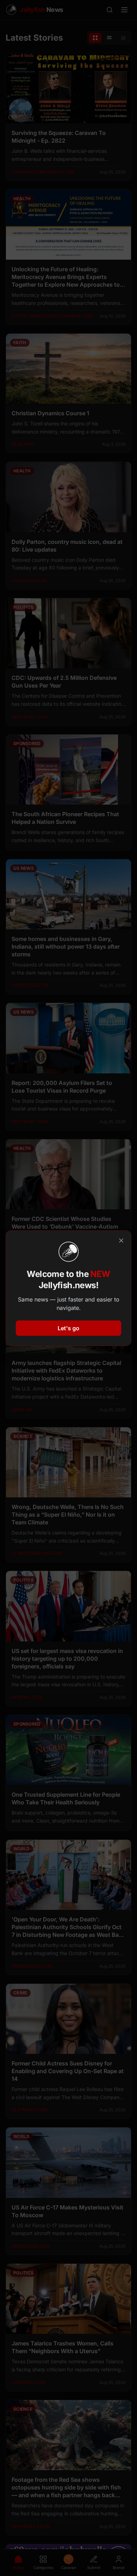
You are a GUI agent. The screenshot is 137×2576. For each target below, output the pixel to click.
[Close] (121, 1241)
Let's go (68, 1328)
